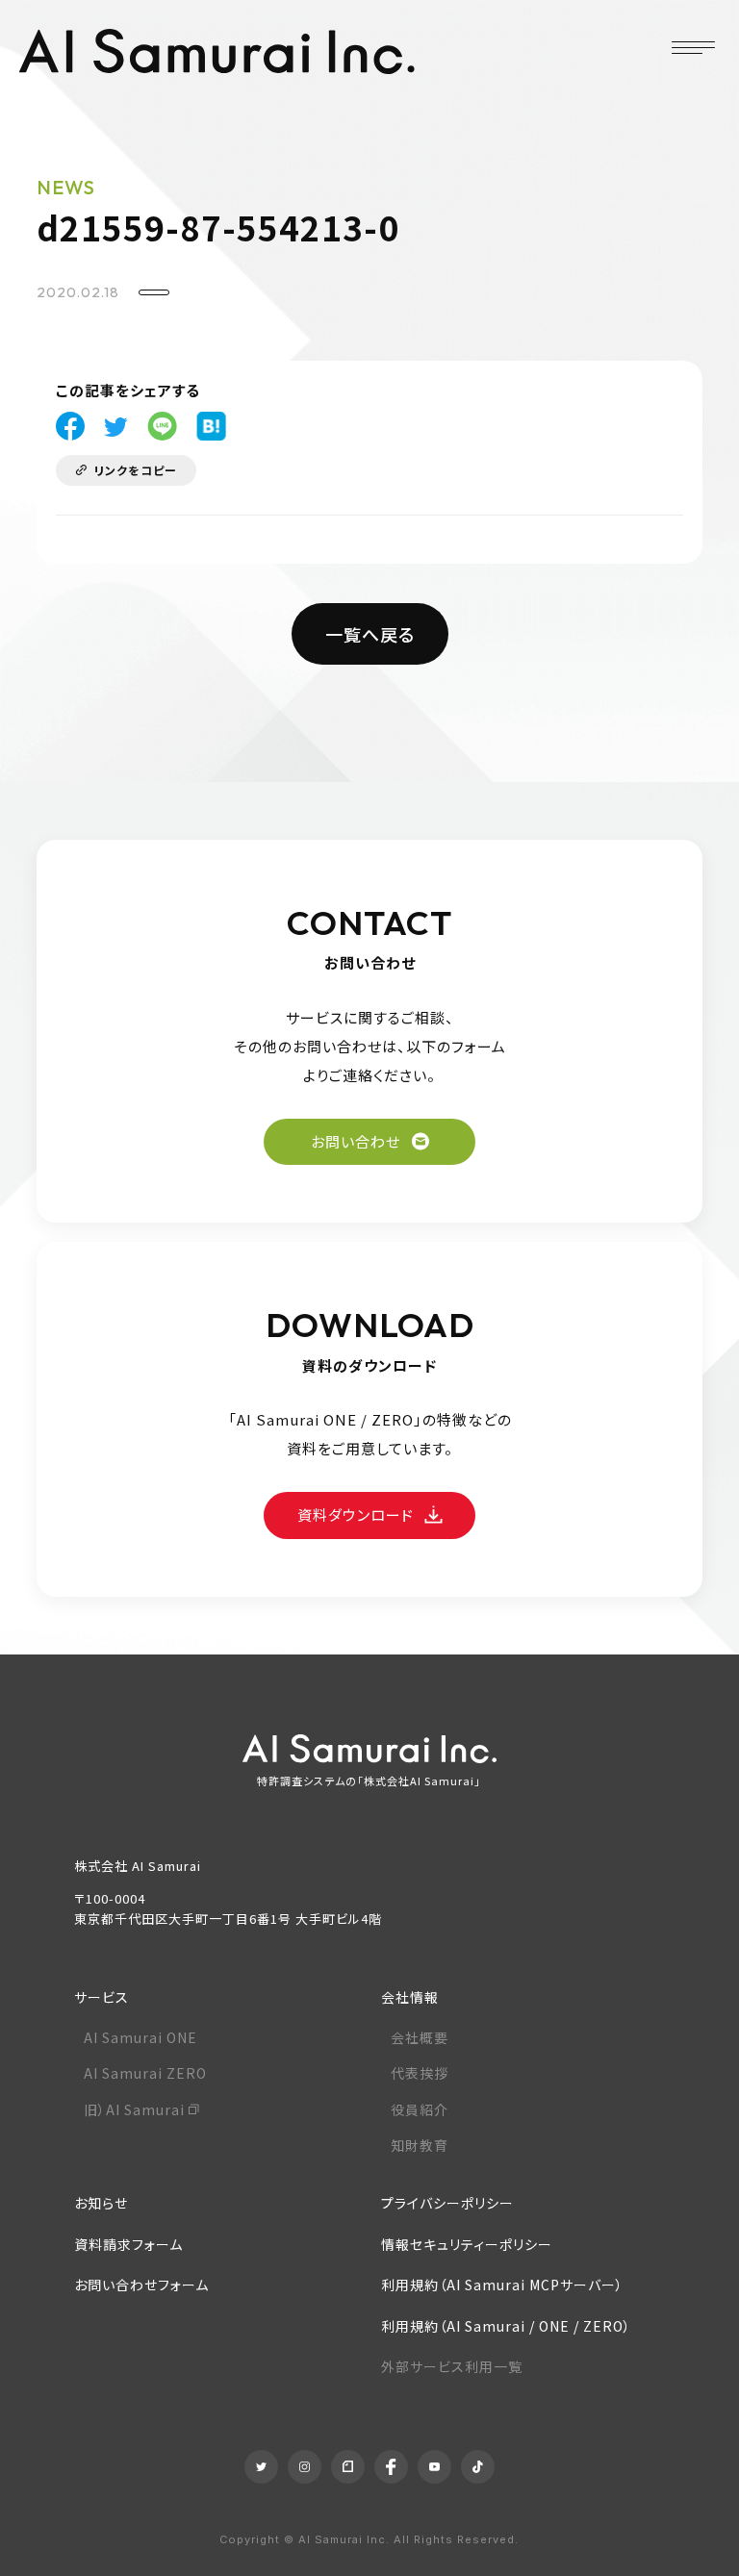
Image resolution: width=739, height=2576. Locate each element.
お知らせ (101, 2203)
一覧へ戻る (370, 634)
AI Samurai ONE (140, 2037)
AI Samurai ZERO (145, 2073)
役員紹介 (420, 2109)
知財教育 (420, 2145)
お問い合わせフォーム (141, 2285)
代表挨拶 (420, 2073)
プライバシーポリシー (447, 2203)
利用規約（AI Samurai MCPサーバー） (502, 2285)
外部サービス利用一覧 (452, 2366)
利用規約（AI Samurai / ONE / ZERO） (506, 2326)
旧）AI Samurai (134, 2109)
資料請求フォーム (128, 2244)
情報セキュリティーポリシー (467, 2244)
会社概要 (420, 2037)
